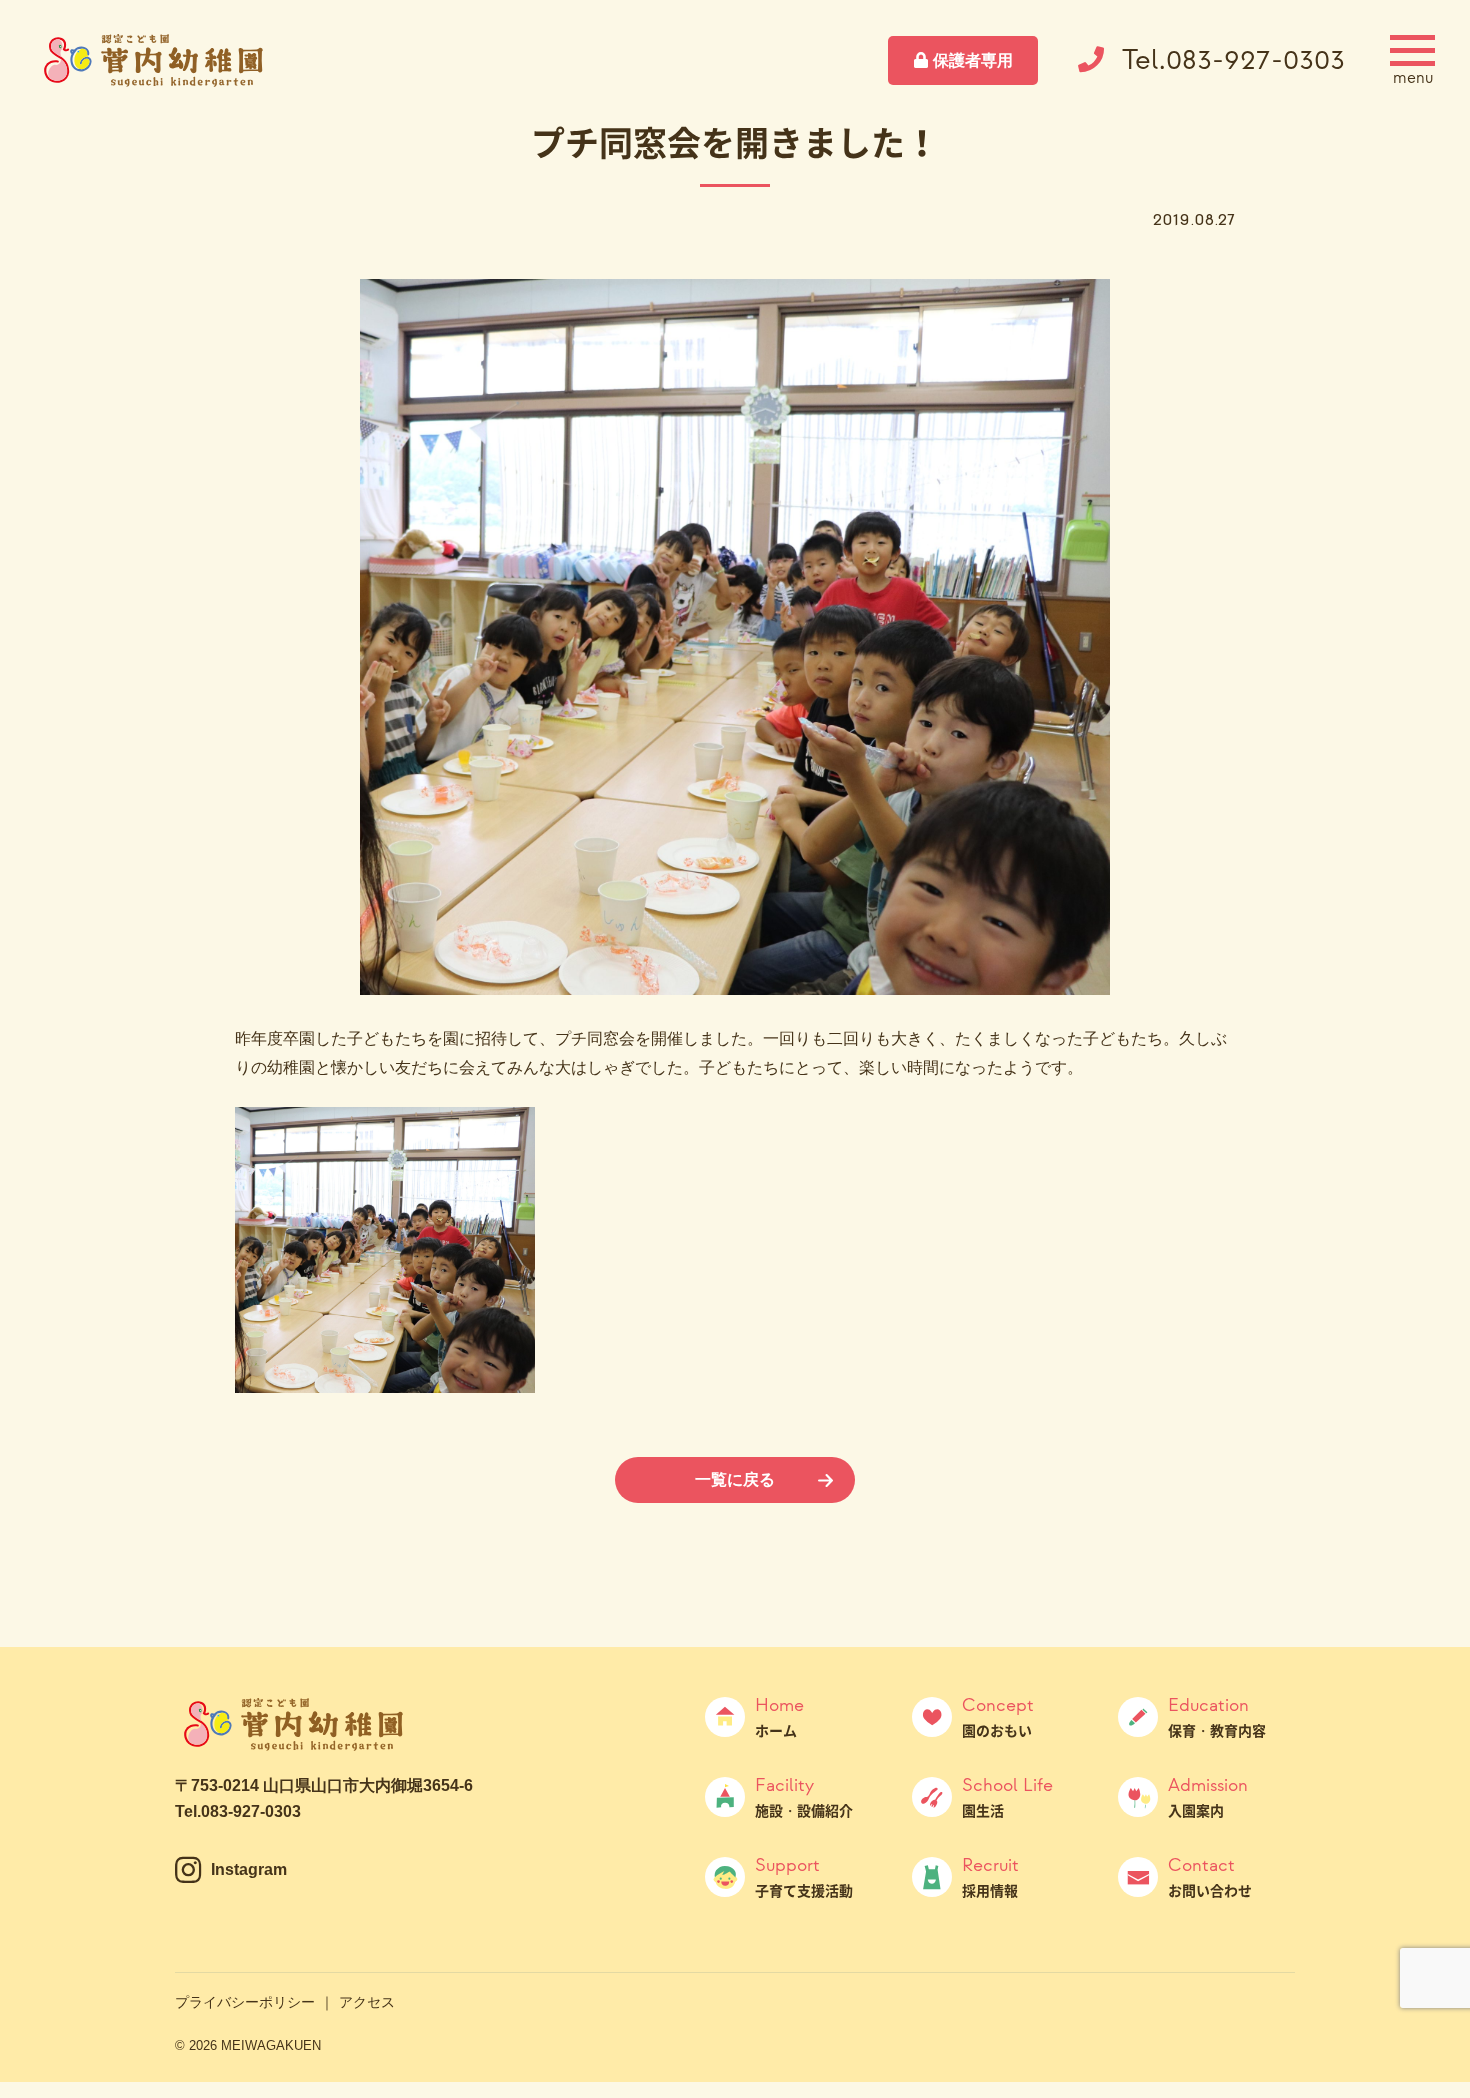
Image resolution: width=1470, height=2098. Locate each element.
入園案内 (1208, 1797)
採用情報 (990, 1877)
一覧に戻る (735, 1479)
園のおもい (998, 1717)
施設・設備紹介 (804, 1797)
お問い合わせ (1210, 1877)
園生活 (1007, 1797)
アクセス (367, 2002)
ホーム (779, 1717)
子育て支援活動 (804, 1877)
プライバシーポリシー (245, 2002)
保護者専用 (973, 60)
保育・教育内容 (1217, 1717)
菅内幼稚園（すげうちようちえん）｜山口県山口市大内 (155, 60)
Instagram (249, 1869)
